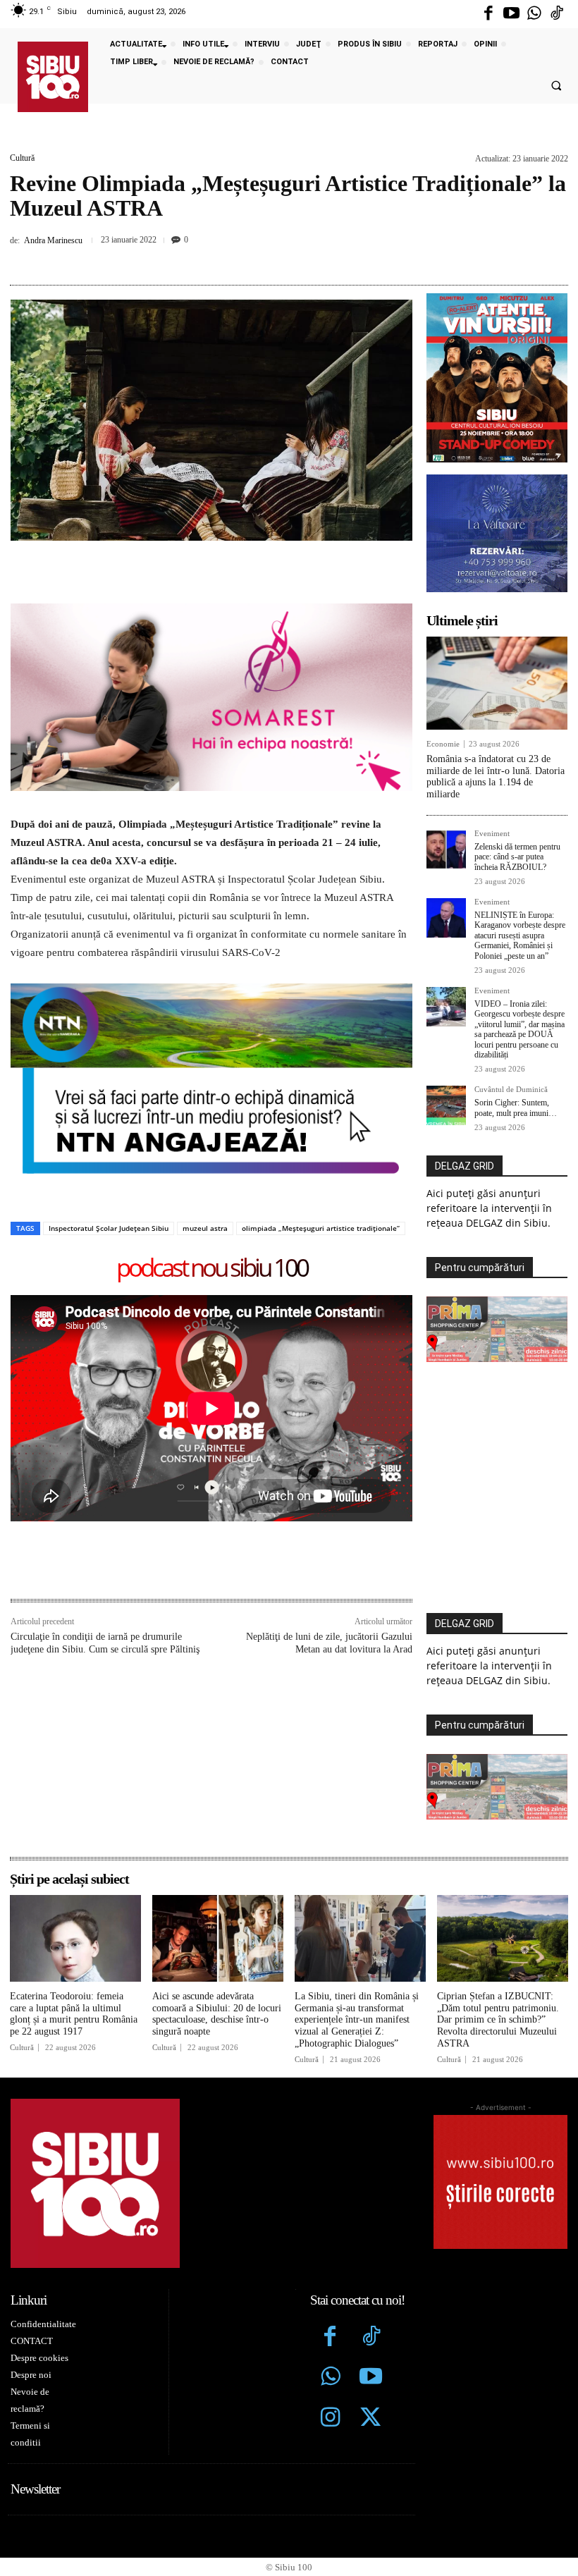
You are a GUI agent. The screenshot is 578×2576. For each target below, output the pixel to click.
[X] (238, 259)
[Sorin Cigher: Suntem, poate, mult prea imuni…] (446, 1105)
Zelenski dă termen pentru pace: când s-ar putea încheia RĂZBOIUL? (517, 857)
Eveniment (492, 834)
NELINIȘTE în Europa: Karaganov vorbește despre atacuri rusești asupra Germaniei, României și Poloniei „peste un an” (520, 936)
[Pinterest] (271, 259)
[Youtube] (511, 14)
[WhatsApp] (303, 259)
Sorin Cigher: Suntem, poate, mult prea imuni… (516, 1108)
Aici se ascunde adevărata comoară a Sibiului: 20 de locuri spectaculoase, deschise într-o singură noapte (217, 2014)
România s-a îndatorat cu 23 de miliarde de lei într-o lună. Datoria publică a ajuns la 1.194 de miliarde (496, 777)
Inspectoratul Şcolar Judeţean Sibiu (109, 1228)
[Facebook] (488, 14)
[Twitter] (371, 2419)
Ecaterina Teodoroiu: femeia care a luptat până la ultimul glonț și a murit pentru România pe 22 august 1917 (74, 2014)
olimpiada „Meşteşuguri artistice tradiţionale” (321, 1228)
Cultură (22, 158)
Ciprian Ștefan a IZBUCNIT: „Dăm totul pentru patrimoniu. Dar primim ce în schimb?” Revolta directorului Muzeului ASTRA (498, 2020)
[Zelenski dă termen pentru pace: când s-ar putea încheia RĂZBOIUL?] (446, 850)
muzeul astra (205, 1228)
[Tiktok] (557, 14)
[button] (556, 86)
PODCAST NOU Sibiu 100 (212, 1269)
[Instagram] (331, 2419)
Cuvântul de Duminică (511, 1090)
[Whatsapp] (534, 14)
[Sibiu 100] (53, 77)
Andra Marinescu (53, 240)
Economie (443, 744)
